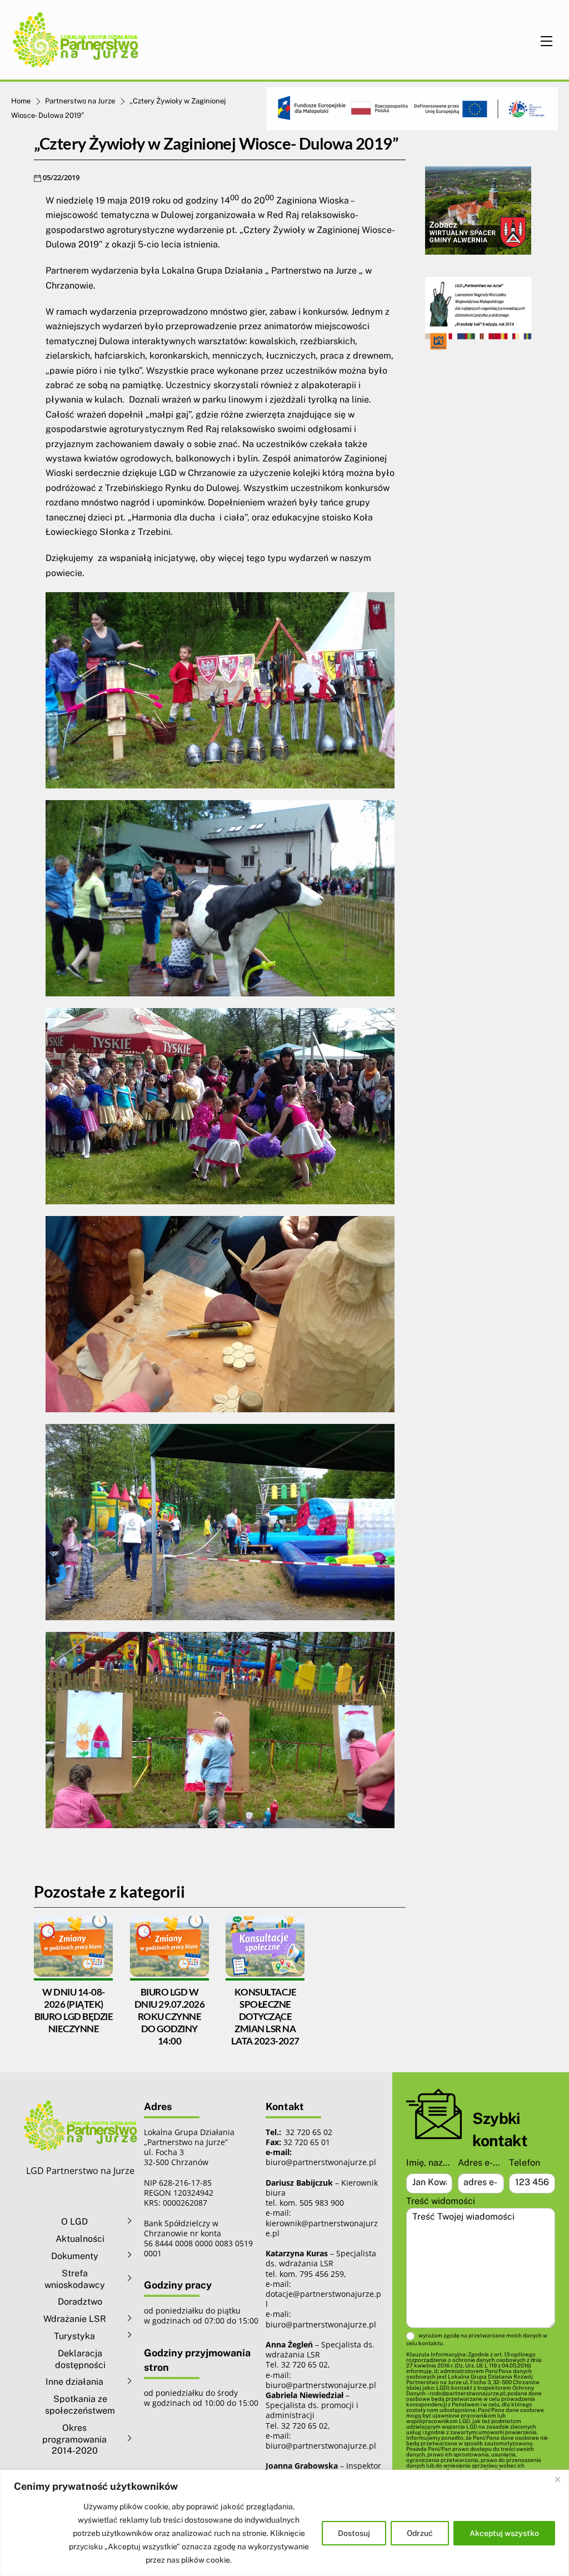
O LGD (74, 2222)
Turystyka (74, 2336)
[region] (284, 2523)
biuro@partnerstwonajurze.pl (321, 2324)
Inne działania (74, 2382)
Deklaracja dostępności (80, 2359)
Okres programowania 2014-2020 (74, 2439)
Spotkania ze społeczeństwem (80, 2405)
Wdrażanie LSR (75, 2319)
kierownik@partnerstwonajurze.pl (322, 2228)
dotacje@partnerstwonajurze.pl (323, 2299)
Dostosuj (354, 2533)
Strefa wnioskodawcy (75, 2279)
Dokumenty (75, 2256)
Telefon (525, 2163)
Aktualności (80, 2239)
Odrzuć (420, 2533)
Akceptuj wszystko (504, 2533)
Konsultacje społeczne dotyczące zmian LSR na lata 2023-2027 (265, 2016)
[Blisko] (557, 2479)
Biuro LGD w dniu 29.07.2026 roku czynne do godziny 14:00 (169, 2016)
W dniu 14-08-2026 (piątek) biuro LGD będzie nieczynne (74, 2010)
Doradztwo (80, 2302)
